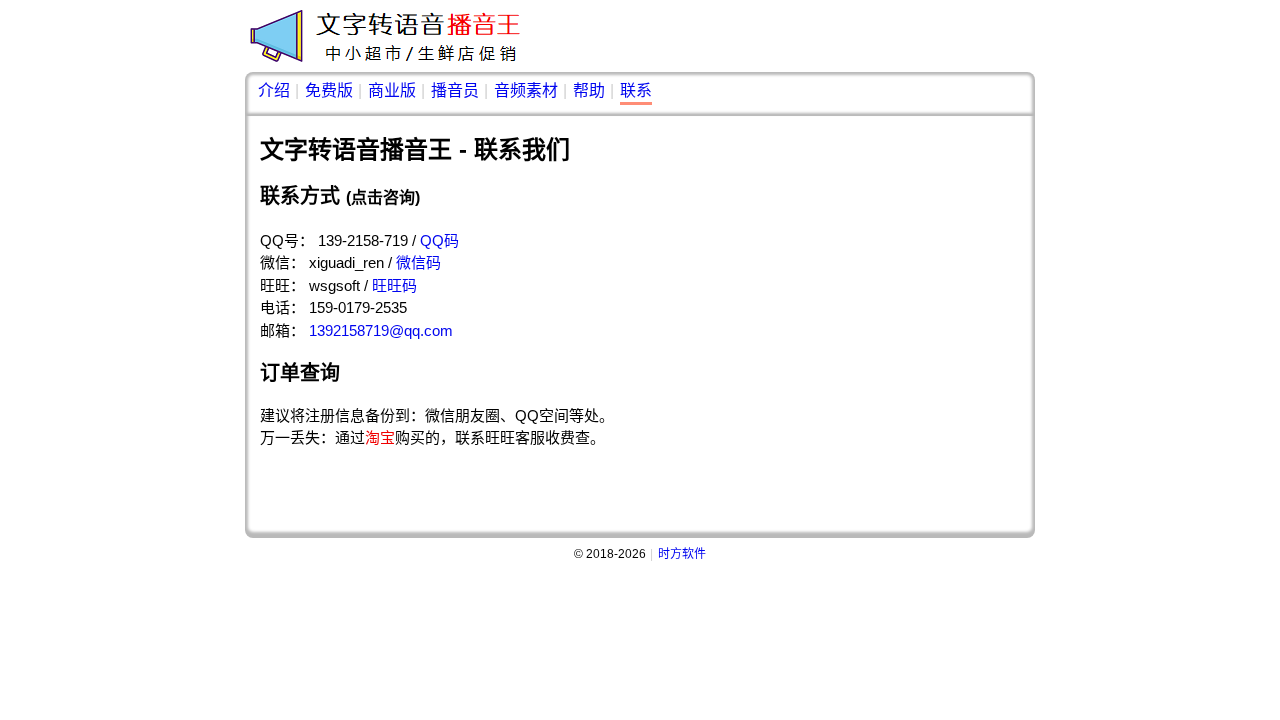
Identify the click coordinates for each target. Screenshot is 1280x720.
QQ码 (439, 240)
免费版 (329, 90)
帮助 (589, 90)
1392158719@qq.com (381, 330)
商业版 (392, 90)
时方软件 (682, 554)
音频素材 (526, 90)
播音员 (455, 90)
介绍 (274, 90)
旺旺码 (394, 285)
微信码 (418, 262)
